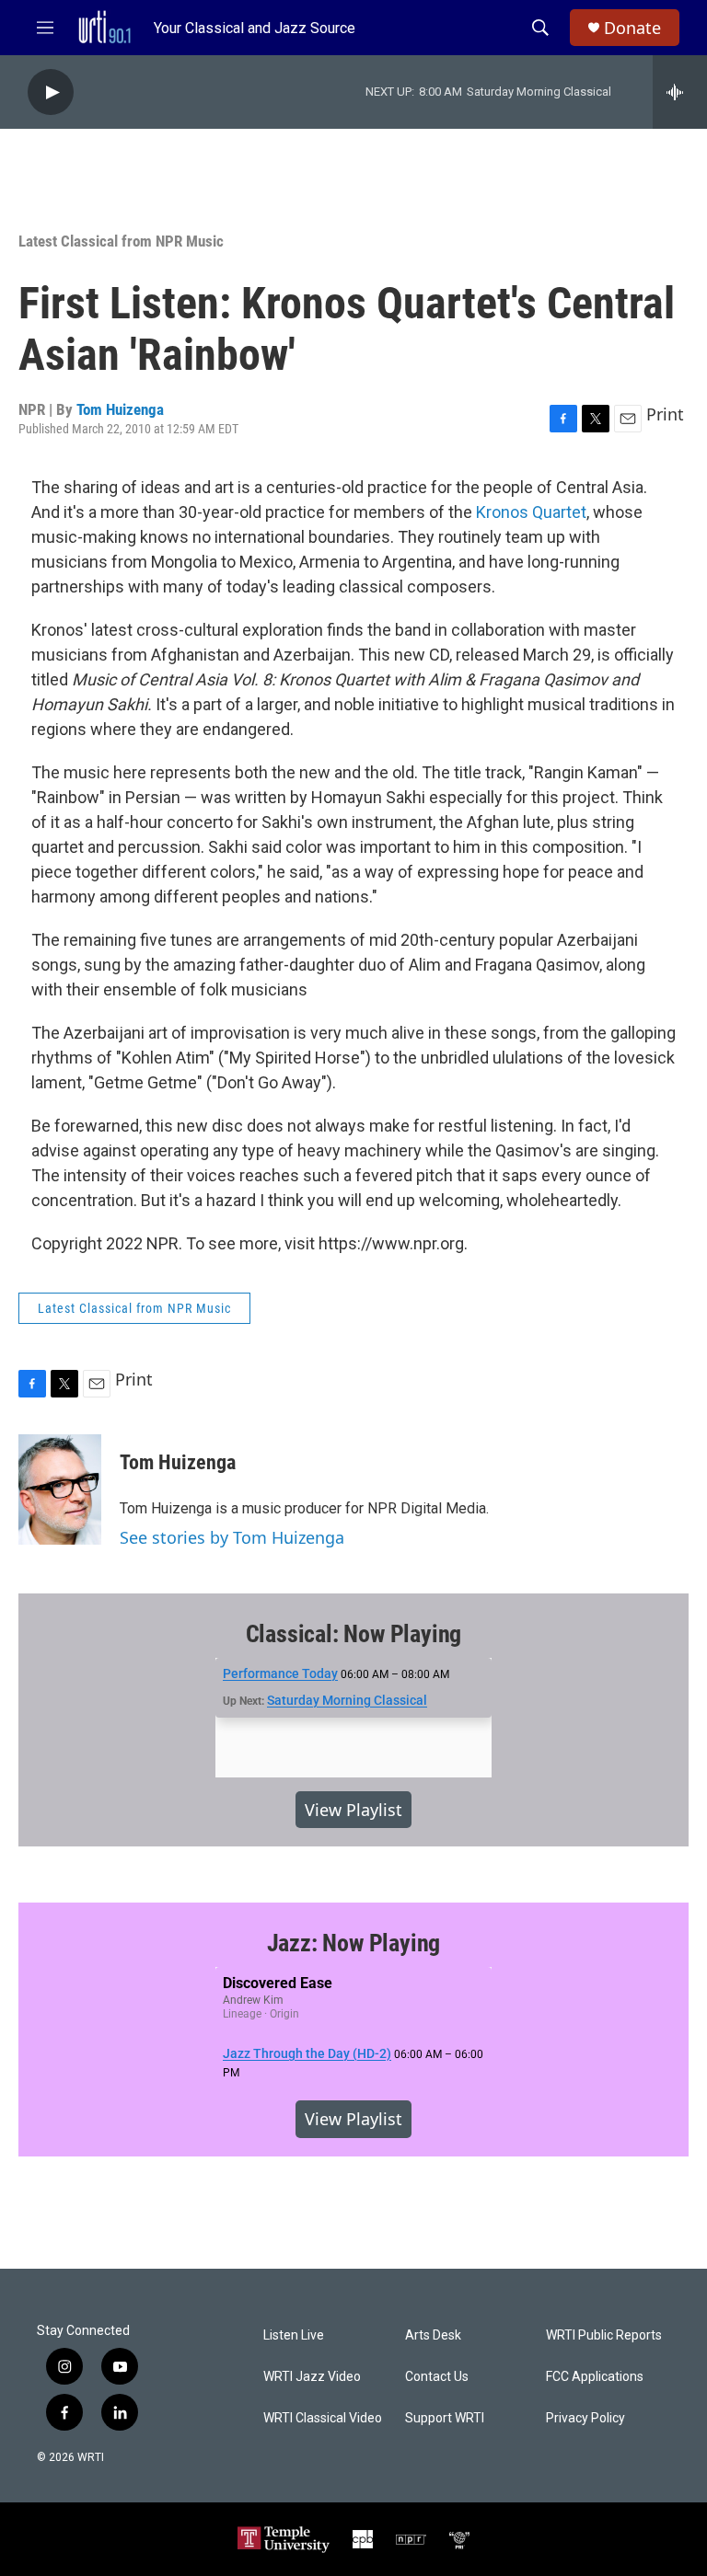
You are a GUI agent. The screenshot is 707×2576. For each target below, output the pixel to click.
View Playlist (353, 1810)
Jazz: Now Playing (354, 1943)
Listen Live (294, 2335)
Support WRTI (445, 2418)
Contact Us (437, 2377)
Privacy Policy (585, 2418)
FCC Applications (595, 2377)
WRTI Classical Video (323, 2418)
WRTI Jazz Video (312, 2377)
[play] (51, 92)
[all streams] (680, 92)
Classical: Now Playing (354, 1634)
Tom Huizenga (120, 409)
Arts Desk (433, 2335)
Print (665, 414)
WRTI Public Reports (604, 2335)
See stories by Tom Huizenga (232, 1537)
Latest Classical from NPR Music (121, 241)
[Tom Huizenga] (60, 1489)
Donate (632, 28)
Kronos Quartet (531, 512)
